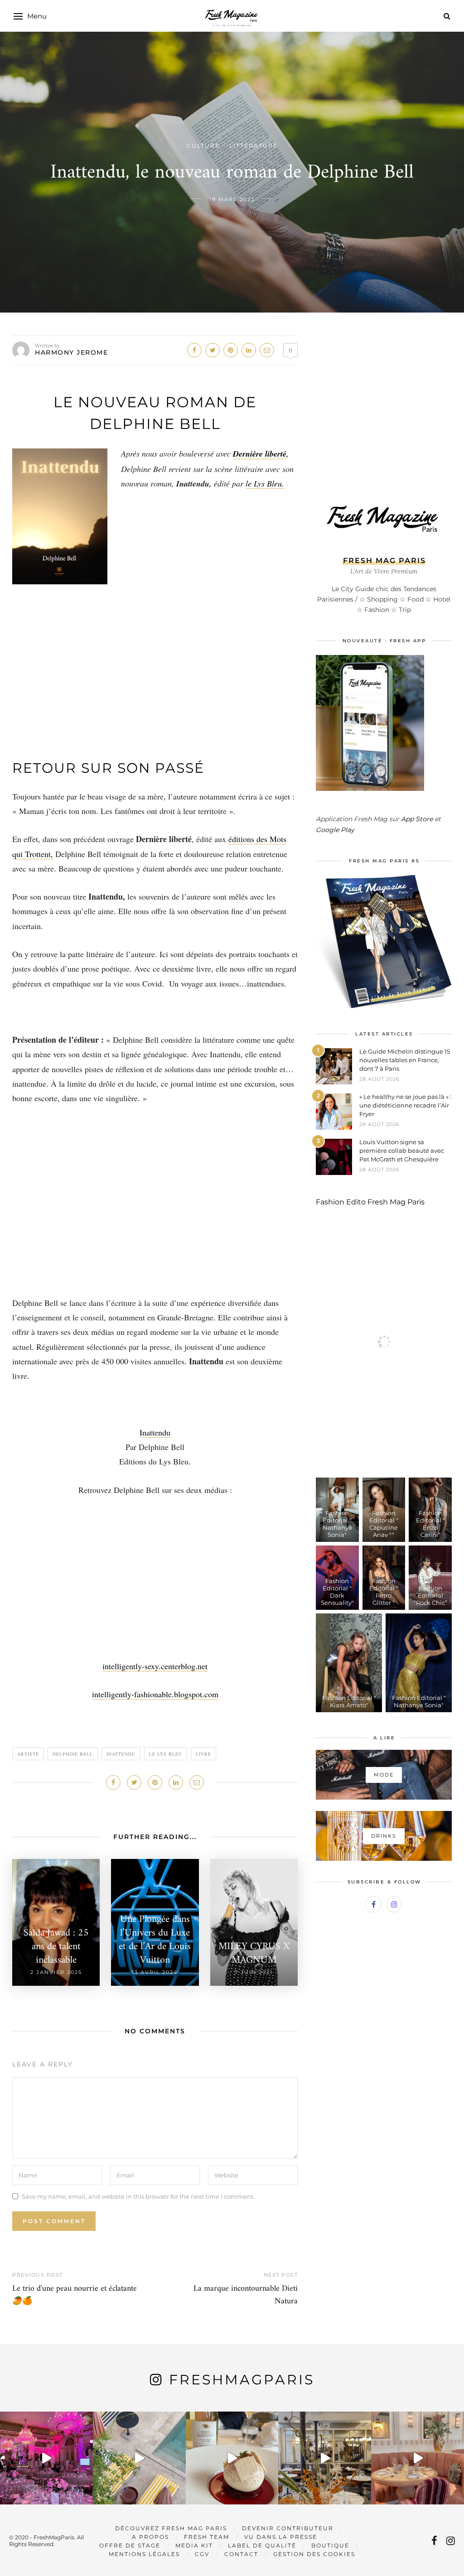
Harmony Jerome (71, 352)
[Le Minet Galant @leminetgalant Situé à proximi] (325, 2458)
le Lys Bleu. (265, 483)
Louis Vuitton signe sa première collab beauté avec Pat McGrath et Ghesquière (402, 1151)
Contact (241, 2554)
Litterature (254, 146)
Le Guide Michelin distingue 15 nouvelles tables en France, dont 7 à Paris (405, 1060)
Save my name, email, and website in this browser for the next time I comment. (138, 2196)
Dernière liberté (260, 454)
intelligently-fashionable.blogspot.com (155, 1694)
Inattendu (155, 1432)
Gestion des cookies (314, 2554)
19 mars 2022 (232, 199)
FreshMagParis (242, 2380)
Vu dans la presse (281, 2537)
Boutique (330, 2545)
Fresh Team (207, 2537)
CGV (202, 2554)
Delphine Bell (73, 1754)
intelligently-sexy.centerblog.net (155, 1666)
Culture (203, 146)
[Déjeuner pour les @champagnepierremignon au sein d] (232, 2458)
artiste (28, 1754)
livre (203, 1754)
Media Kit (194, 2545)
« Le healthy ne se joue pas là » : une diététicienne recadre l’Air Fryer (405, 1105)
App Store (417, 819)
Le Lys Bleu (166, 1754)
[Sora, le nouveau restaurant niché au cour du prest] (418, 2458)
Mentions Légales (144, 2554)
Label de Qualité (262, 2545)
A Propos (150, 2537)
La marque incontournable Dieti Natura (246, 2295)
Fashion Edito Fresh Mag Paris (370, 1202)
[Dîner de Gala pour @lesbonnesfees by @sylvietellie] (46, 2458)
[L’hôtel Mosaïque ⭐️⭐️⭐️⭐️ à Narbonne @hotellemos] (139, 2458)
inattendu (121, 1754)
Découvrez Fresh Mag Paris (171, 2528)
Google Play (335, 830)
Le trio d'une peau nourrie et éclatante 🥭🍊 (75, 2295)
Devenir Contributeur (288, 2528)
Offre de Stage (130, 2545)
